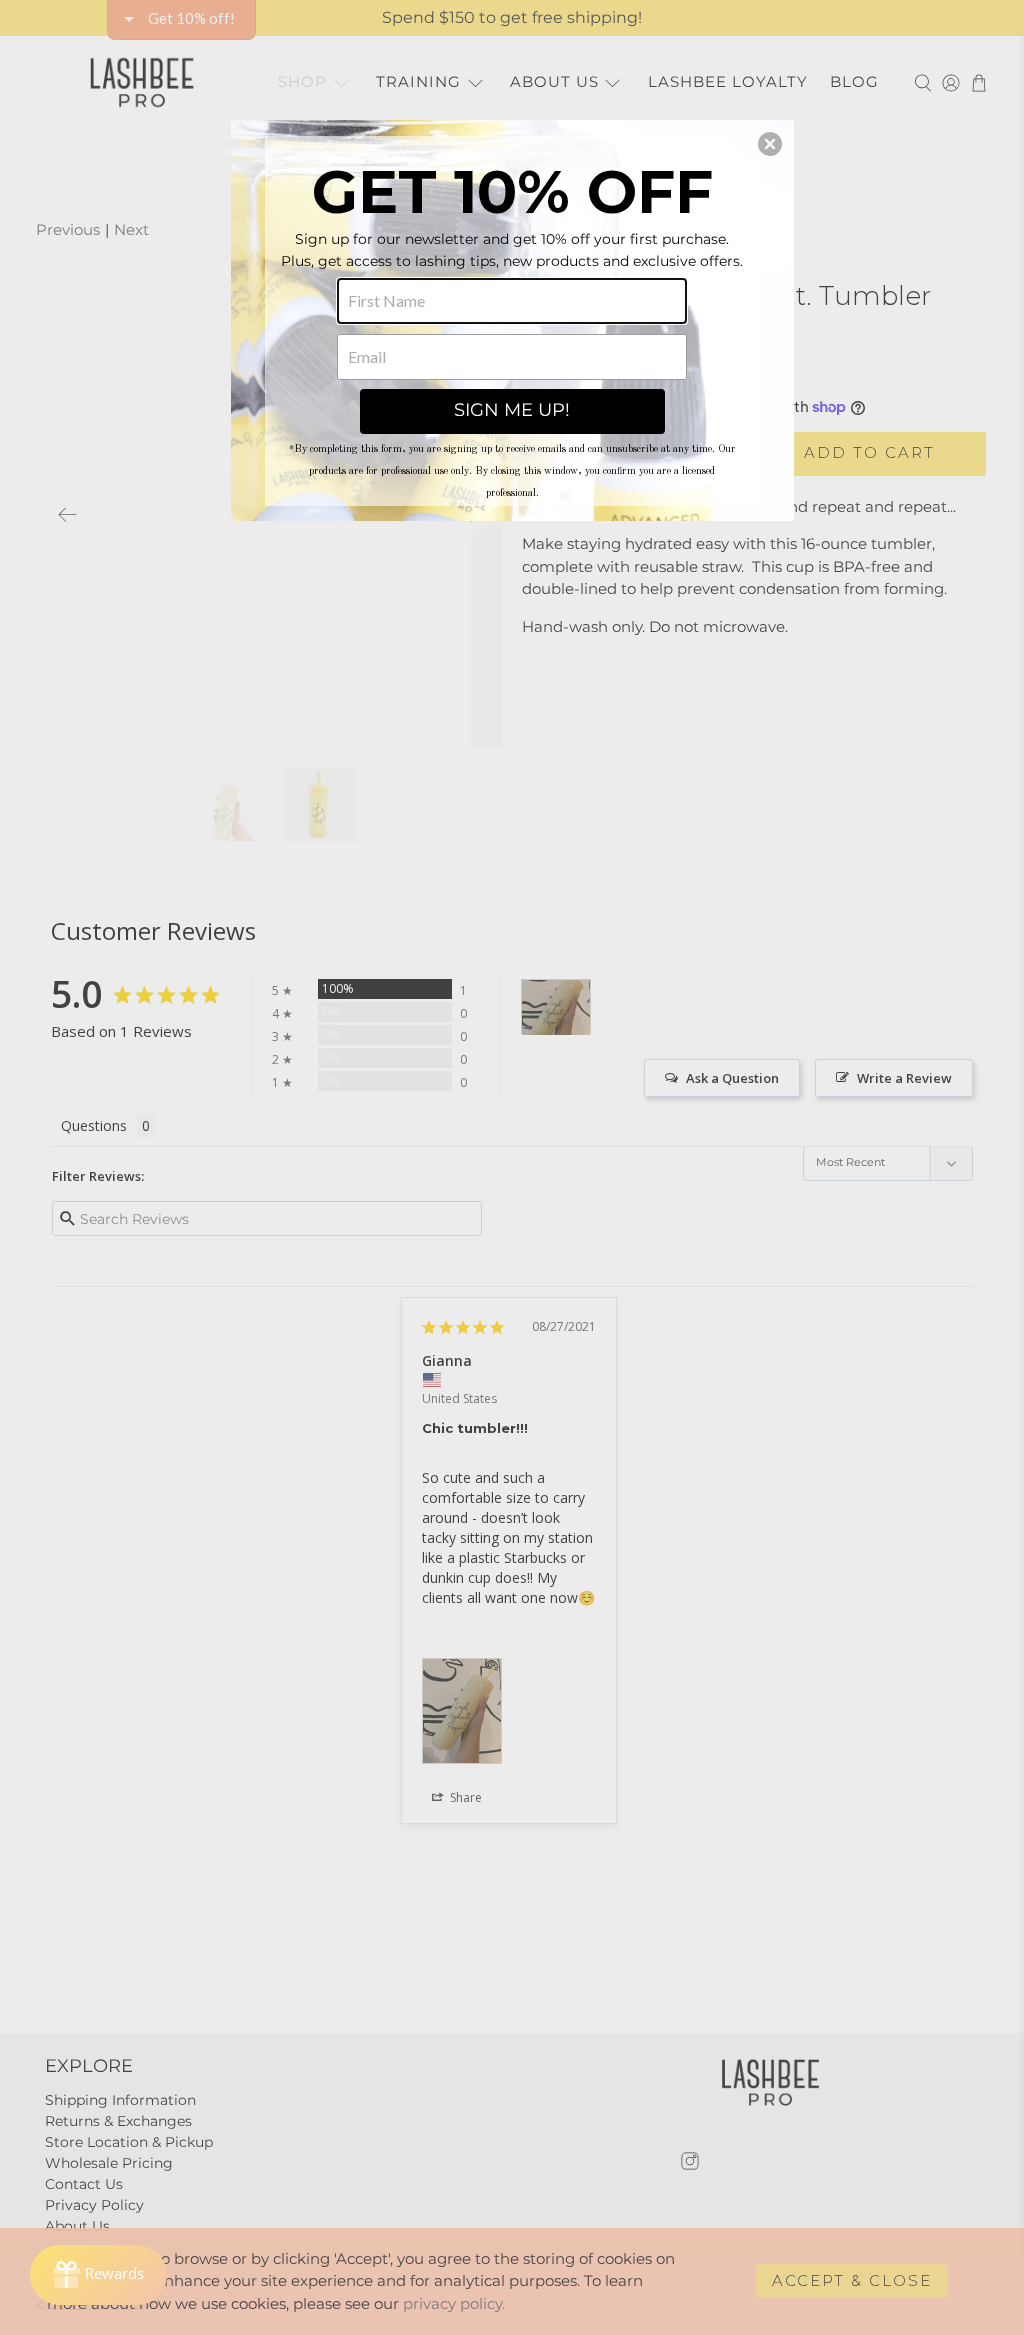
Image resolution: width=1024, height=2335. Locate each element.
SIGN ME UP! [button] (512, 410)
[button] (770, 144)
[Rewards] (98, 2275)
